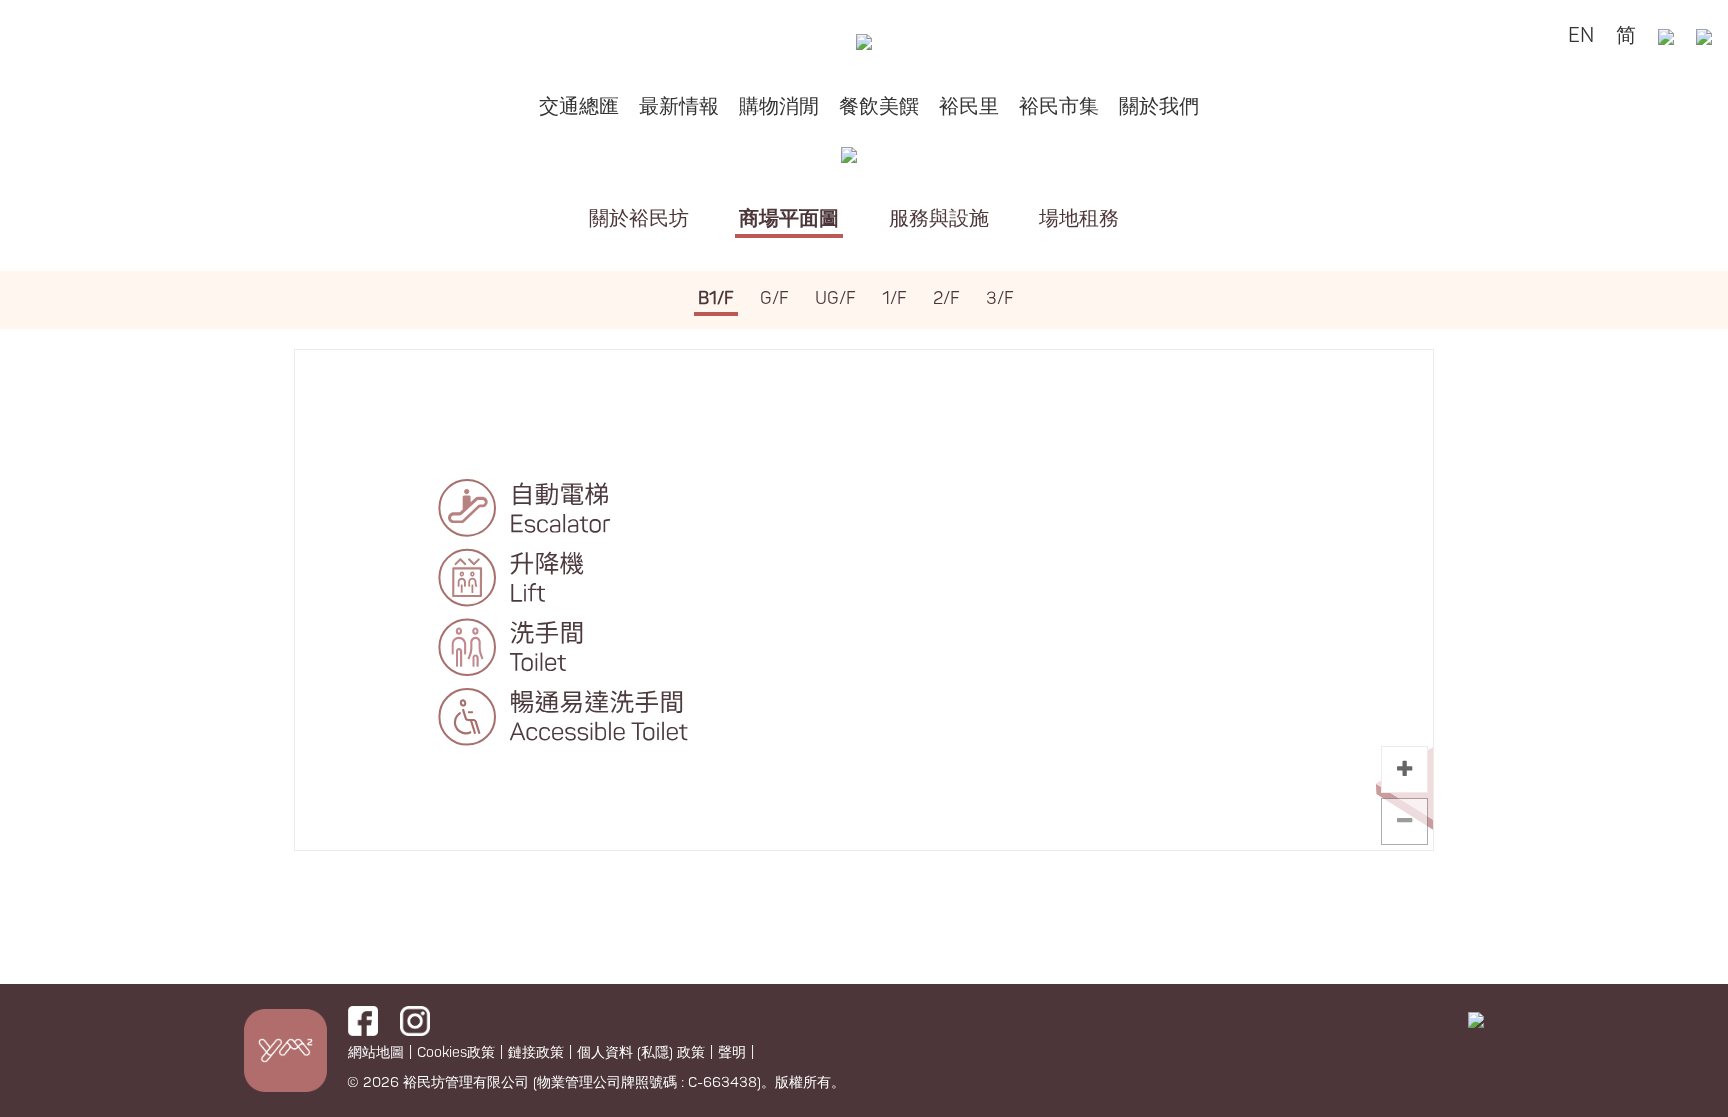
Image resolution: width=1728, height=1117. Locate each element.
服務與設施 (939, 218)
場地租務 (1079, 218)
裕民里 (969, 106)
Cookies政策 (456, 1052)
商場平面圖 (789, 218)
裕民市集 (1059, 106)
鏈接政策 (536, 1052)
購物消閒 (779, 106)
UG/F (835, 298)
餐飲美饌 (879, 106)
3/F (1000, 298)
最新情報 (679, 106)
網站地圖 (376, 1052)
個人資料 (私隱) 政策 (641, 1052)
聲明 (732, 1052)
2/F (946, 298)
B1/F (716, 298)
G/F (774, 298)
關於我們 (1159, 106)
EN (1581, 35)
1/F (894, 298)
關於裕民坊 (639, 218)
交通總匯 (579, 106)
